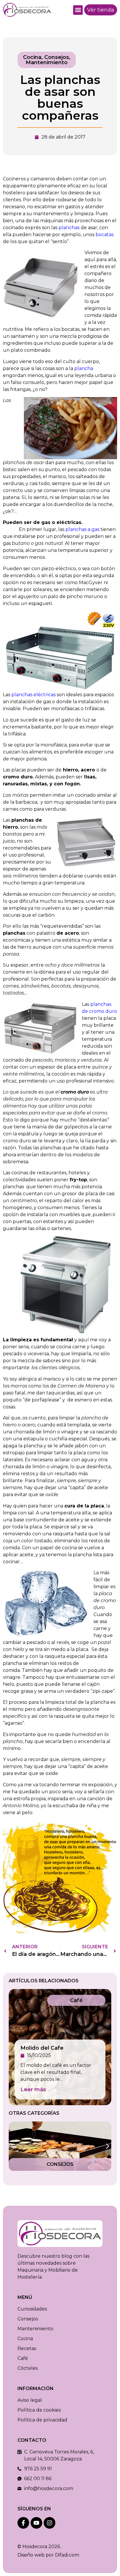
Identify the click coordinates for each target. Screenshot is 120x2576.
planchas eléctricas (33, 695)
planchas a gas (83, 529)
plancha (84, 368)
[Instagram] (50, 2523)
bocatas (105, 235)
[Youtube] (36, 2523)
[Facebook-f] (23, 2523)
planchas (69, 228)
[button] (78, 10)
